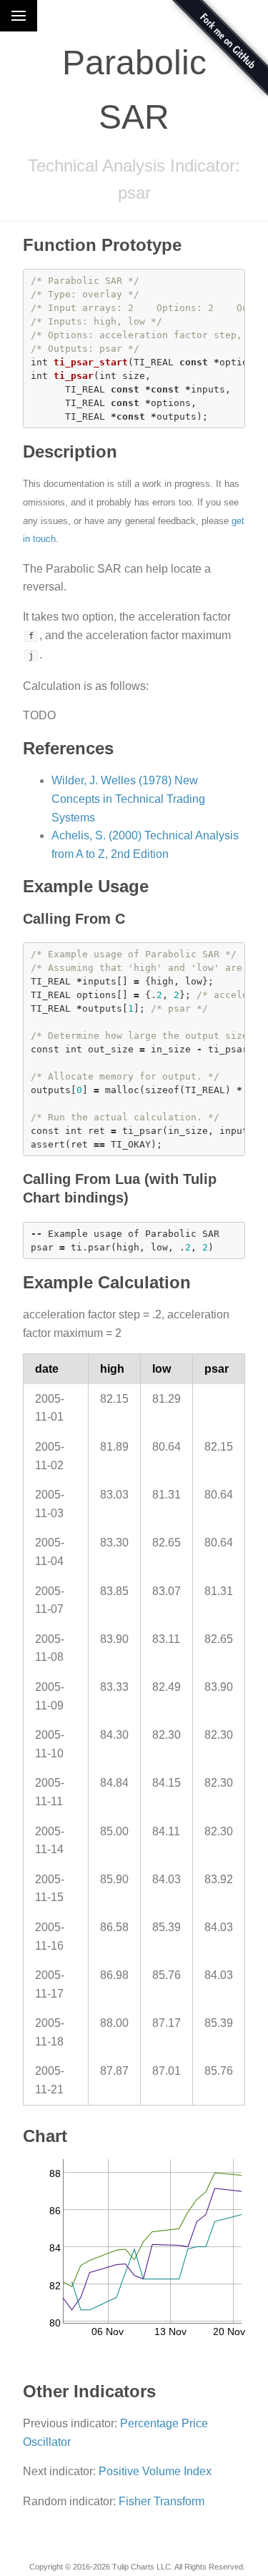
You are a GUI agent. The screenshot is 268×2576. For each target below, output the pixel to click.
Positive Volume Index (155, 2471)
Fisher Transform (162, 2501)
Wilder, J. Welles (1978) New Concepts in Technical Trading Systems (128, 799)
